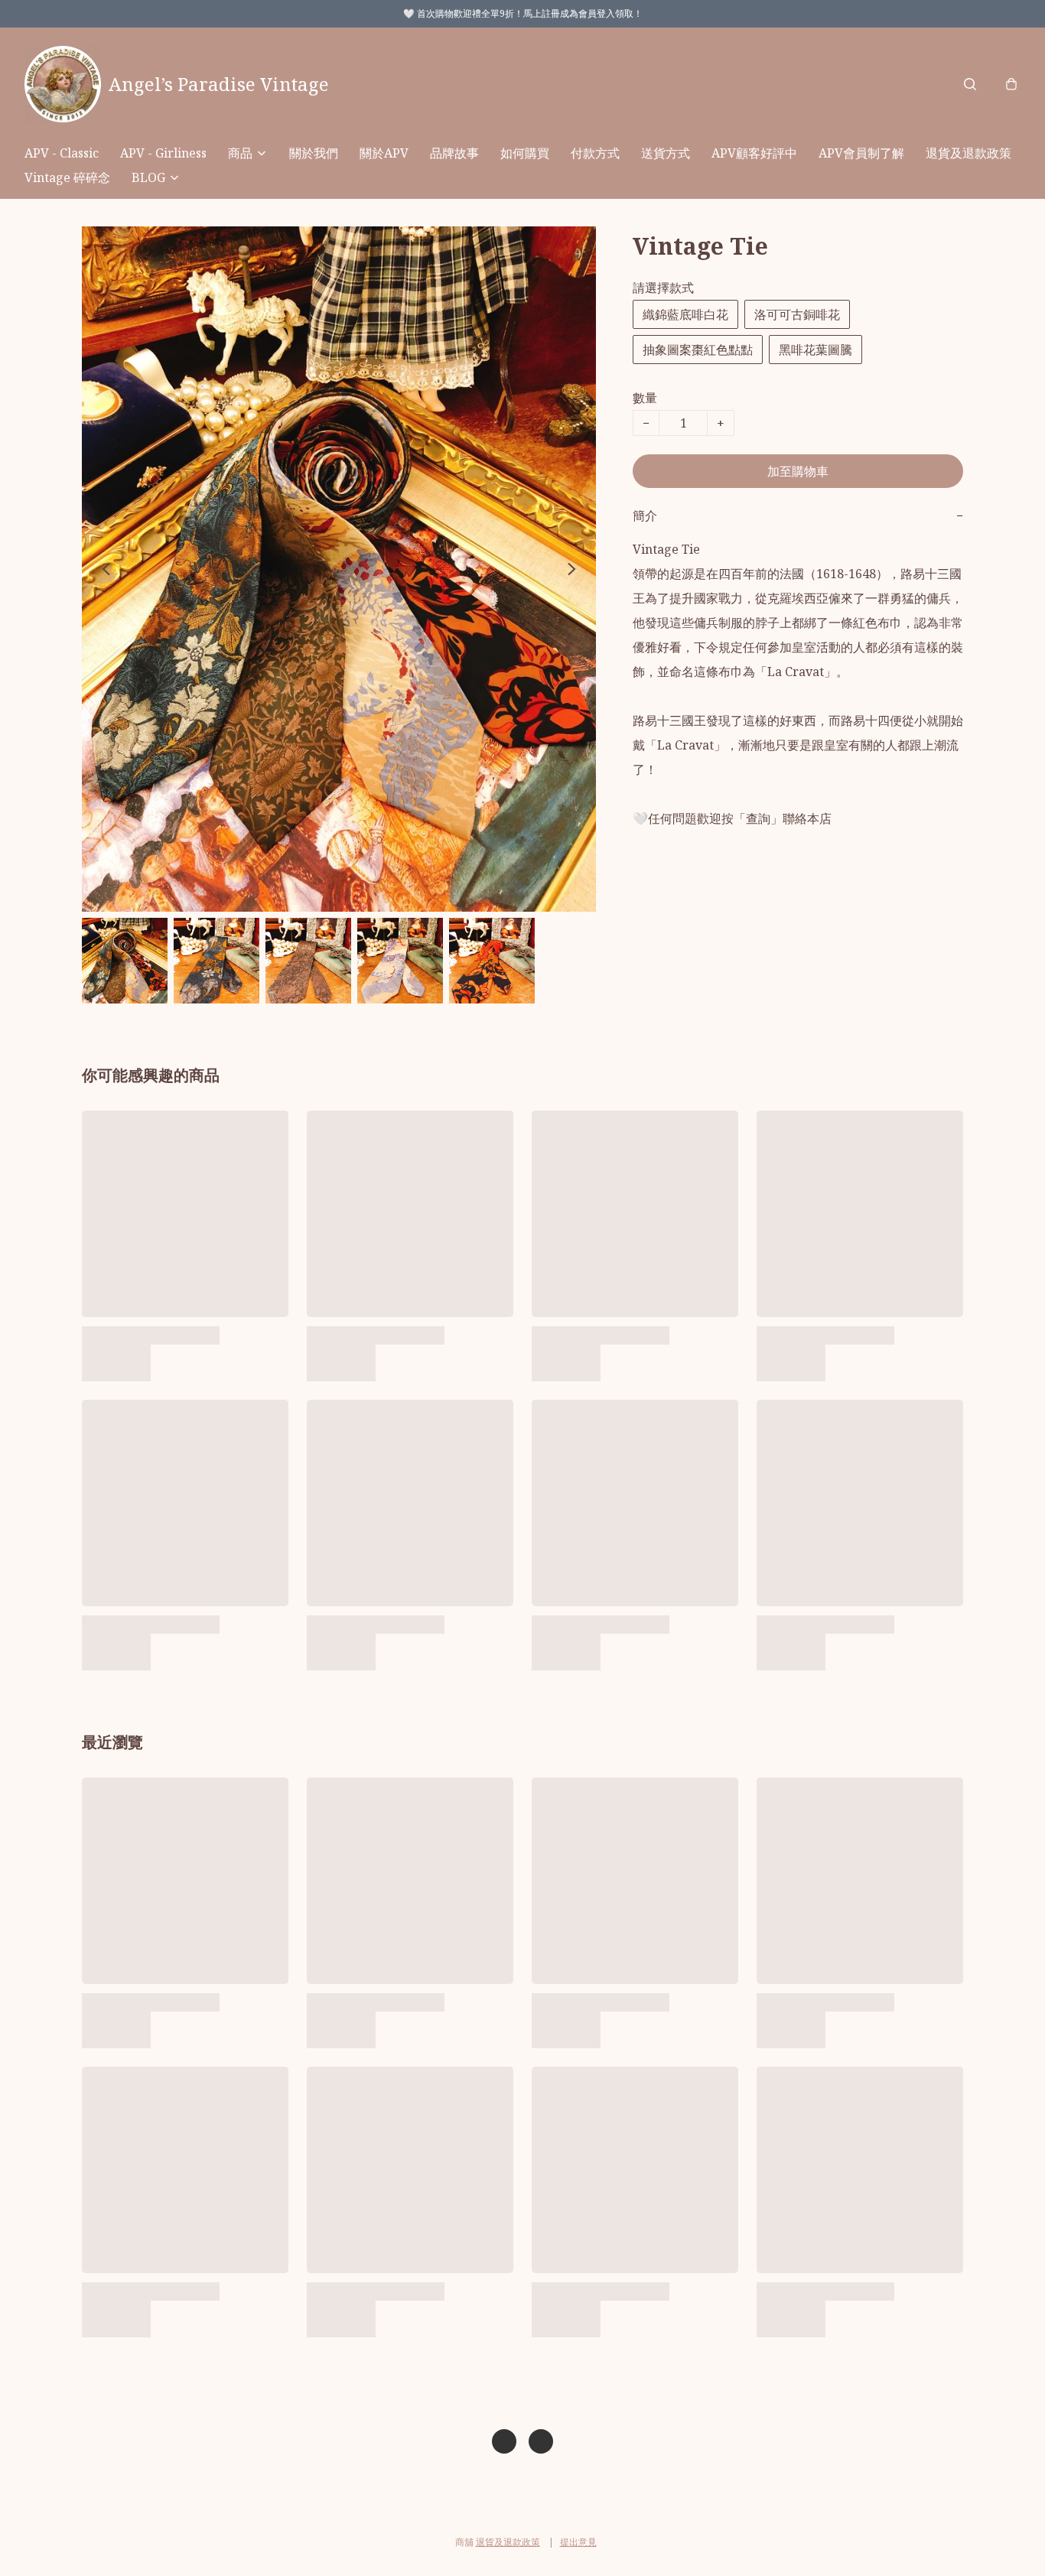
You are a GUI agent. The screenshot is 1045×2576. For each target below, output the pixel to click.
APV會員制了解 (861, 153)
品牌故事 (454, 153)
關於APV (384, 153)
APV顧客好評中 (754, 153)
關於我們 (314, 153)
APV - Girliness (163, 153)
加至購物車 (798, 471)
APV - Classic (62, 153)
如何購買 (525, 153)
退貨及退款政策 (968, 153)
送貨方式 (666, 153)
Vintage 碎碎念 (67, 177)
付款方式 (595, 153)
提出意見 (578, 2542)
